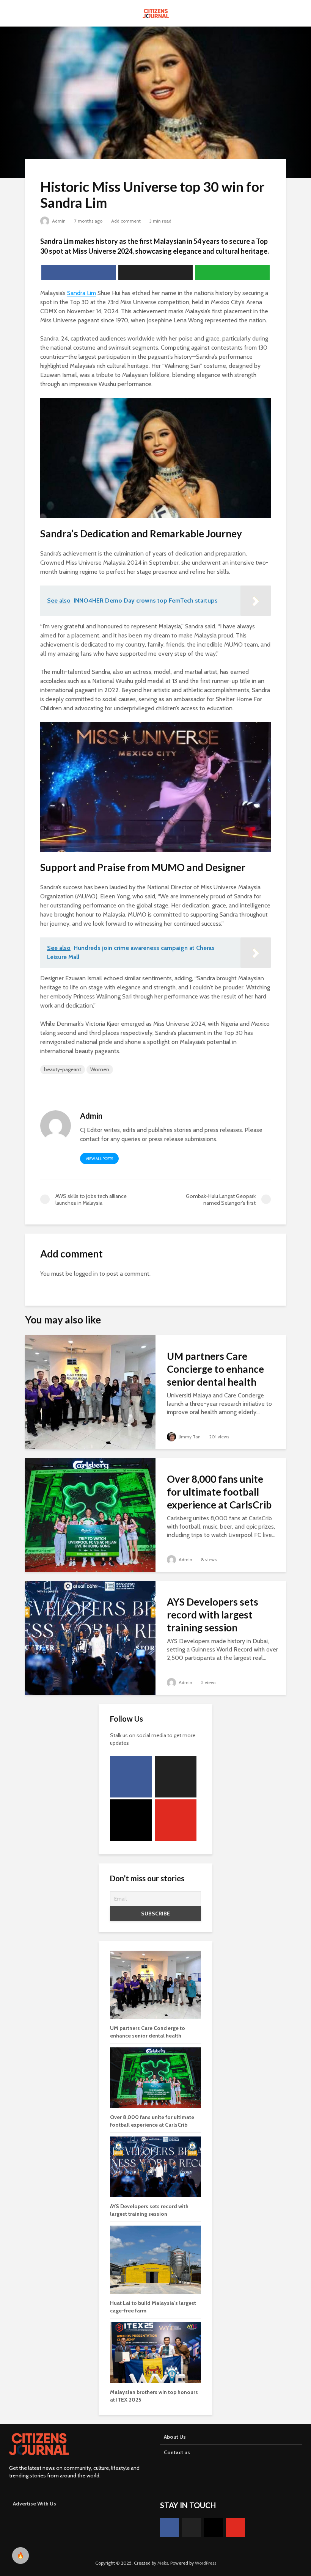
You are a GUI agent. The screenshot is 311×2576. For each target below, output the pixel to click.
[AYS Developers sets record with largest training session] (90, 1637)
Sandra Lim (82, 293)
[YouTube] (176, 1820)
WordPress (206, 2563)
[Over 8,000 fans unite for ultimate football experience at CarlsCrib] (90, 1514)
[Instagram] (131, 1820)
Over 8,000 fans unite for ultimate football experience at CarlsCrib (219, 1492)
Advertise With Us (35, 2504)
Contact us (177, 2452)
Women (100, 1069)
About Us (175, 2437)
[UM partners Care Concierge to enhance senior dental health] (90, 1392)
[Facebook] (131, 1777)
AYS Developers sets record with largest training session (213, 1615)
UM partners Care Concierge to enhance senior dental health (215, 1369)
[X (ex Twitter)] (176, 1777)
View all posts (99, 1159)
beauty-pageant (63, 1069)
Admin (58, 221)
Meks (163, 2563)
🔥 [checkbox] (20, 2555)
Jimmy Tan (189, 1437)
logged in (86, 1274)
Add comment (126, 221)
